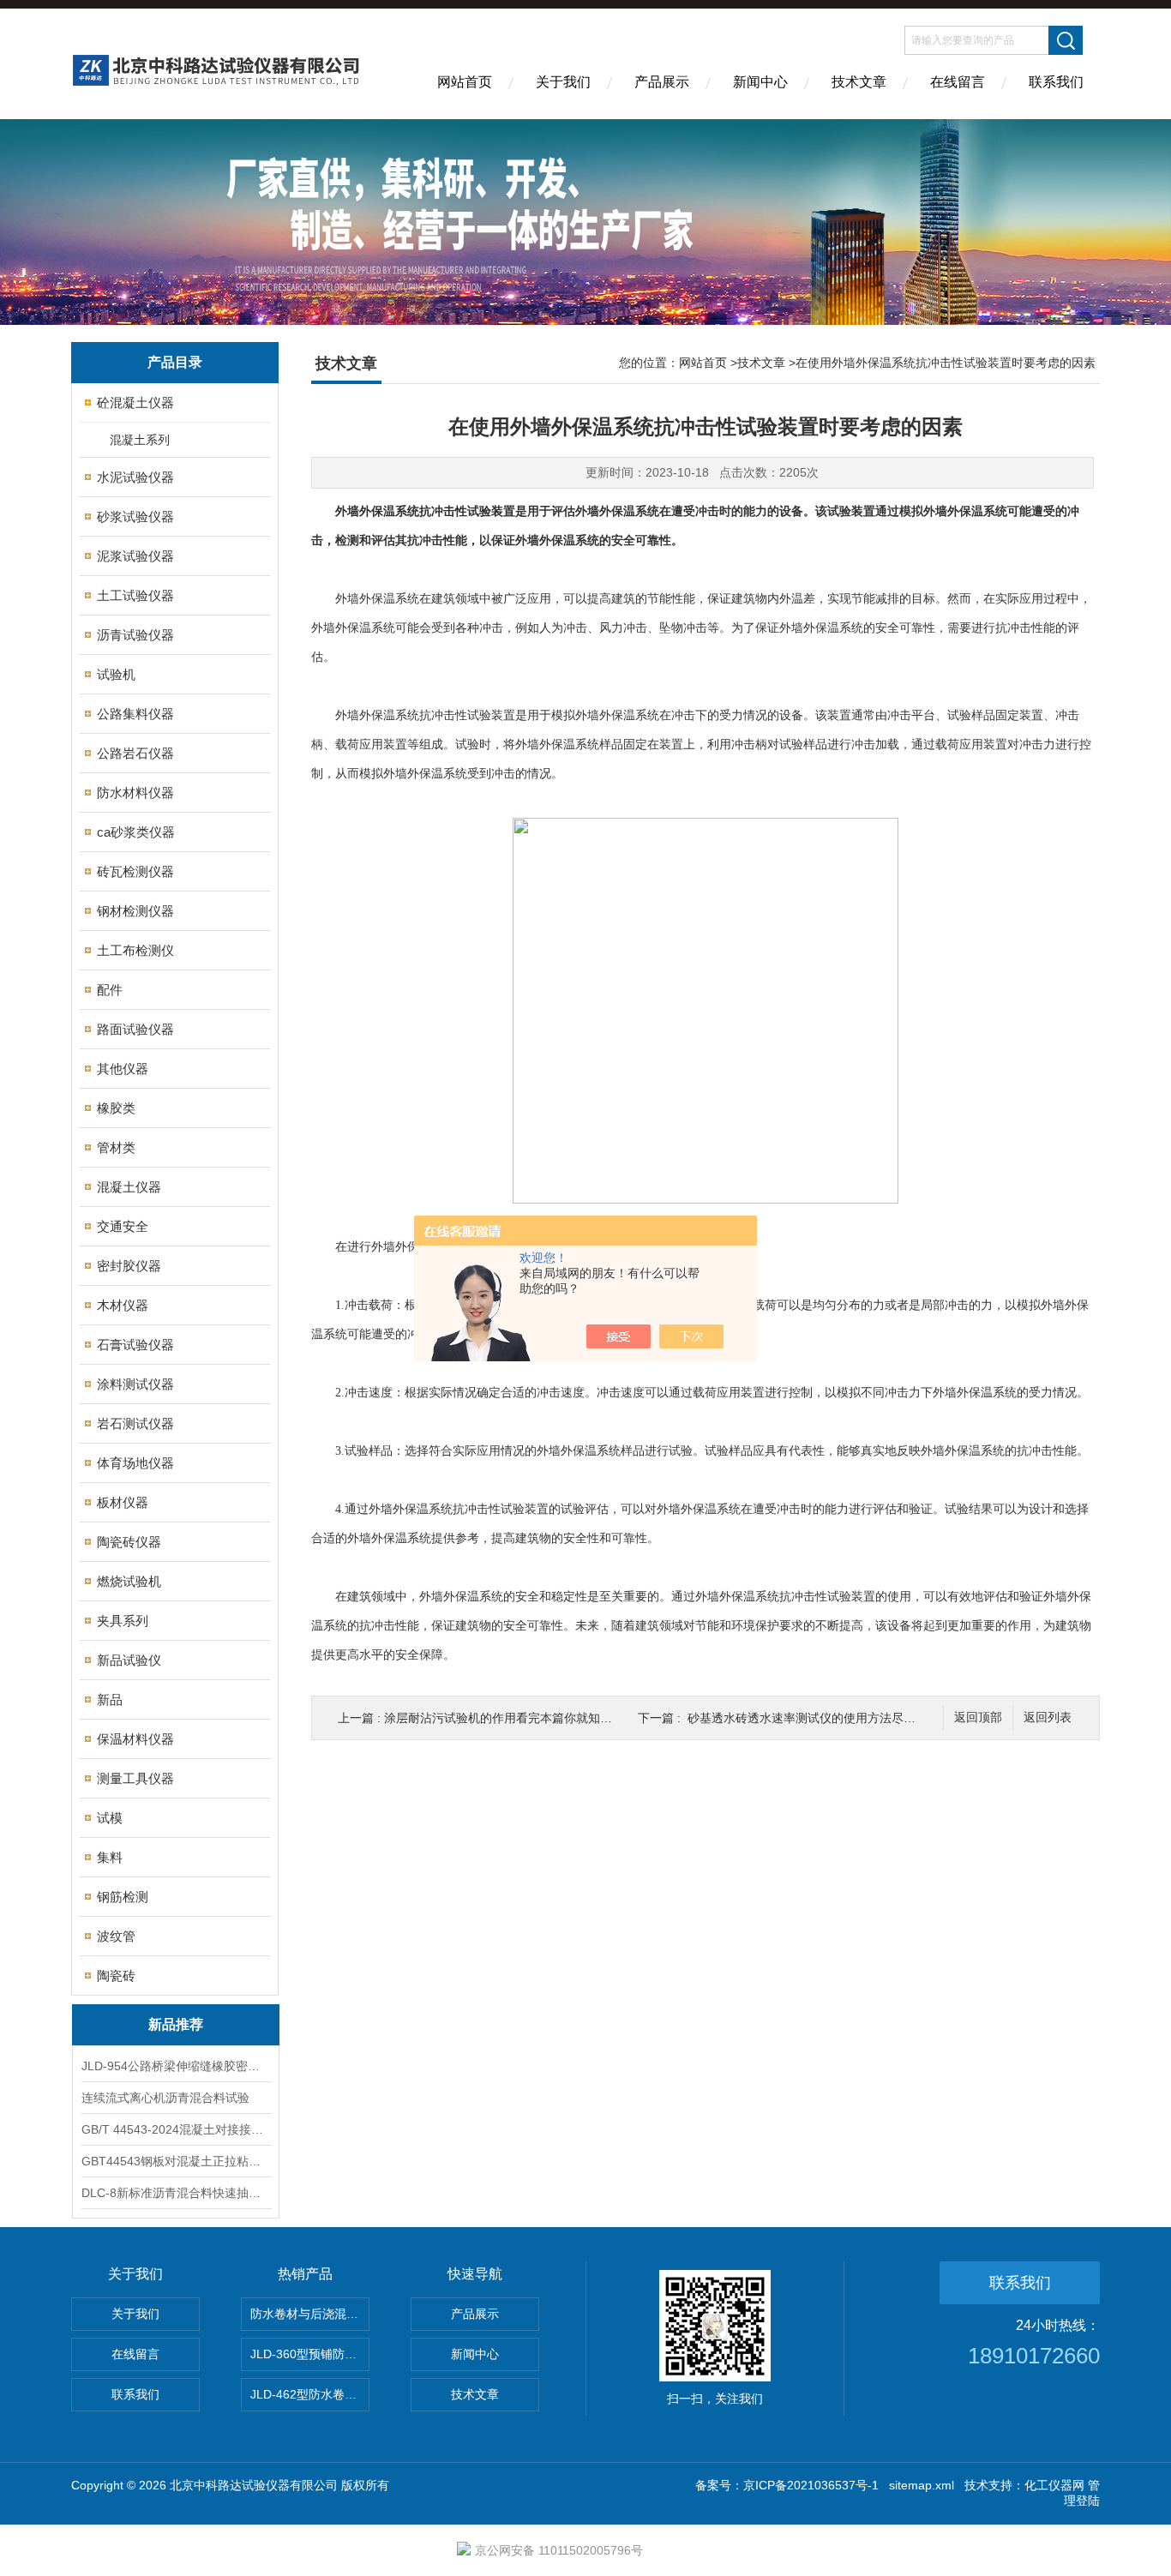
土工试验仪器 (135, 595)
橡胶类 (116, 1108)
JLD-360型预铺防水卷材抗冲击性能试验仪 (310, 2354)
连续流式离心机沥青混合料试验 (165, 2098)
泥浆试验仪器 (135, 556)
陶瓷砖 (116, 1976)
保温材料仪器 (135, 1739)
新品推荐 (176, 2024)
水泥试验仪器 (135, 477)
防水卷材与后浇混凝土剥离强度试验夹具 (310, 2314)
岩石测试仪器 (135, 1423)
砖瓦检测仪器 (135, 871)
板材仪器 (123, 1502)
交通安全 (123, 1226)
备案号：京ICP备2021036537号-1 (787, 2485)
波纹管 (116, 1936)
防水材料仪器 (135, 793)
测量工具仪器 (135, 1778)
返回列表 (1048, 1717)
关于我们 (563, 82)
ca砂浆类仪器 (136, 832)
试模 (110, 1818)
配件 (110, 990)
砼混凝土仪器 (135, 402)
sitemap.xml (922, 2485)
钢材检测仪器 (135, 911)
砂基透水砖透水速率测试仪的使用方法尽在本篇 (814, 1718)
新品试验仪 (129, 1660)
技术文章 (859, 82)
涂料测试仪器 (135, 1384)
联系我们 (1056, 82)
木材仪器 (123, 1305)
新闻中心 (760, 82)
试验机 (116, 674)
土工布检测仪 (135, 950)
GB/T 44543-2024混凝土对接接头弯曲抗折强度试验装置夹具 (176, 2129)
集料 (110, 1857)
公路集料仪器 (135, 714)
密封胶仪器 (129, 1266)
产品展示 (662, 82)
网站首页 (465, 82)
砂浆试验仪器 (135, 516)
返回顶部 (978, 1717)
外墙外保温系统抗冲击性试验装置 (425, 511)
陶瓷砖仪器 (129, 1542)
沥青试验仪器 (135, 635)
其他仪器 (123, 1069)
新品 (110, 1699)
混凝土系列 (140, 440)
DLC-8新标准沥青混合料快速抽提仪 (176, 2193)
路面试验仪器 (135, 1029)
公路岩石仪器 (135, 753)
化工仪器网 (1054, 2485)
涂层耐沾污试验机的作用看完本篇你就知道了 (504, 1718)
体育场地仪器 (135, 1463)
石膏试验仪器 (135, 1345)
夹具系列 (123, 1621)
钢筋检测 (123, 1897)
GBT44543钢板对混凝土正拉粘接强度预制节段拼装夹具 (176, 2161)
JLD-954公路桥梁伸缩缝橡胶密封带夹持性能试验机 (176, 2066)
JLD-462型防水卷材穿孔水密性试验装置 (310, 2394)
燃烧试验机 (129, 1581)
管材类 (116, 1147)
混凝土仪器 (129, 1187)
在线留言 (958, 82)
